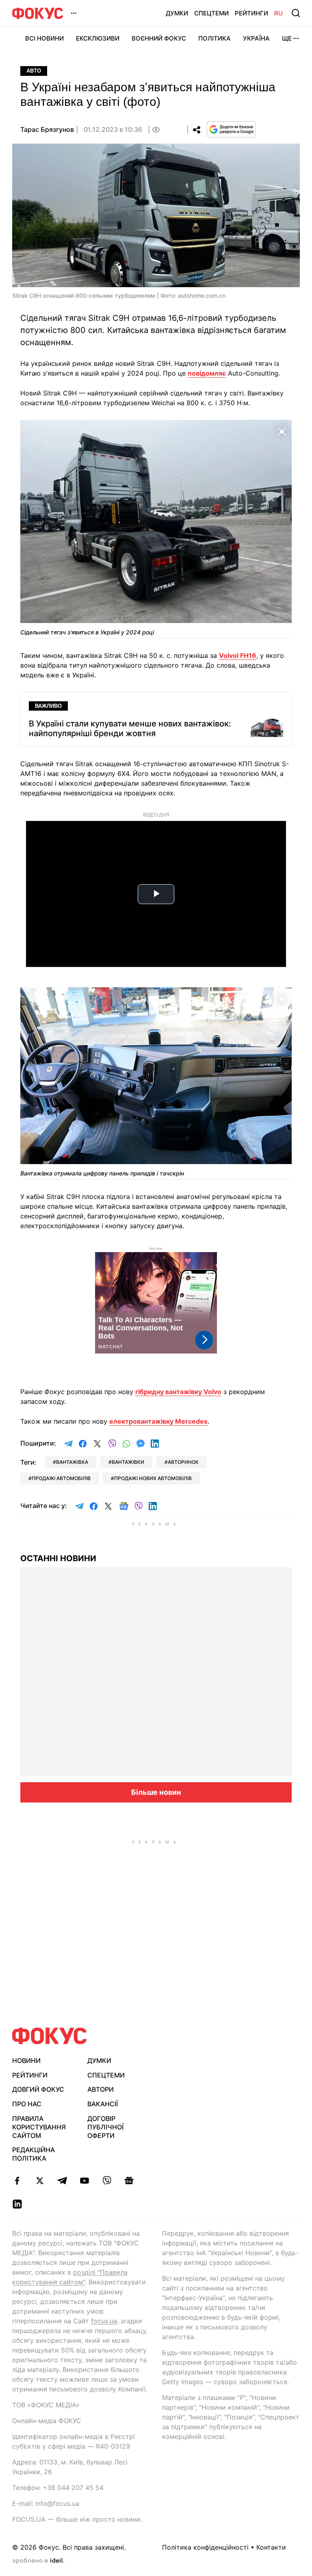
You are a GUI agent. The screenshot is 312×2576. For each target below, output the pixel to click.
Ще (287, 38)
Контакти (271, 2547)
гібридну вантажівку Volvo (178, 1392)
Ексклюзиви (98, 38)
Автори (101, 2089)
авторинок (183, 1462)
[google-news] (129, 2181)
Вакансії (103, 2104)
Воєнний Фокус (159, 38)
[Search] (296, 13)
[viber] (107, 2181)
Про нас (27, 2104)
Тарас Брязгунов (47, 129)
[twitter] (40, 2181)
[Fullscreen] (282, 431)
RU (278, 13)
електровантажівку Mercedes (158, 1421)
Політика (214, 38)
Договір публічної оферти (105, 2127)
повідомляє (207, 373)
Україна (256, 38)
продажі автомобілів (61, 1478)
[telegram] (62, 2181)
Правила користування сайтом (39, 2127)
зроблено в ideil (38, 2561)
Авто (34, 71)
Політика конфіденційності (205, 2547)
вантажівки (128, 1462)
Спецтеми (211, 13)
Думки (177, 13)
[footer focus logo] (50, 2036)
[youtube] (84, 2181)
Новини (26, 2060)
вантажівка (72, 1462)
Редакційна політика (34, 2154)
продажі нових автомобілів (153, 1478)
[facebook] (17, 2181)
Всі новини (44, 38)
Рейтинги (251, 13)
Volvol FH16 (238, 655)
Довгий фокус (38, 2089)
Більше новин (156, 1792)
